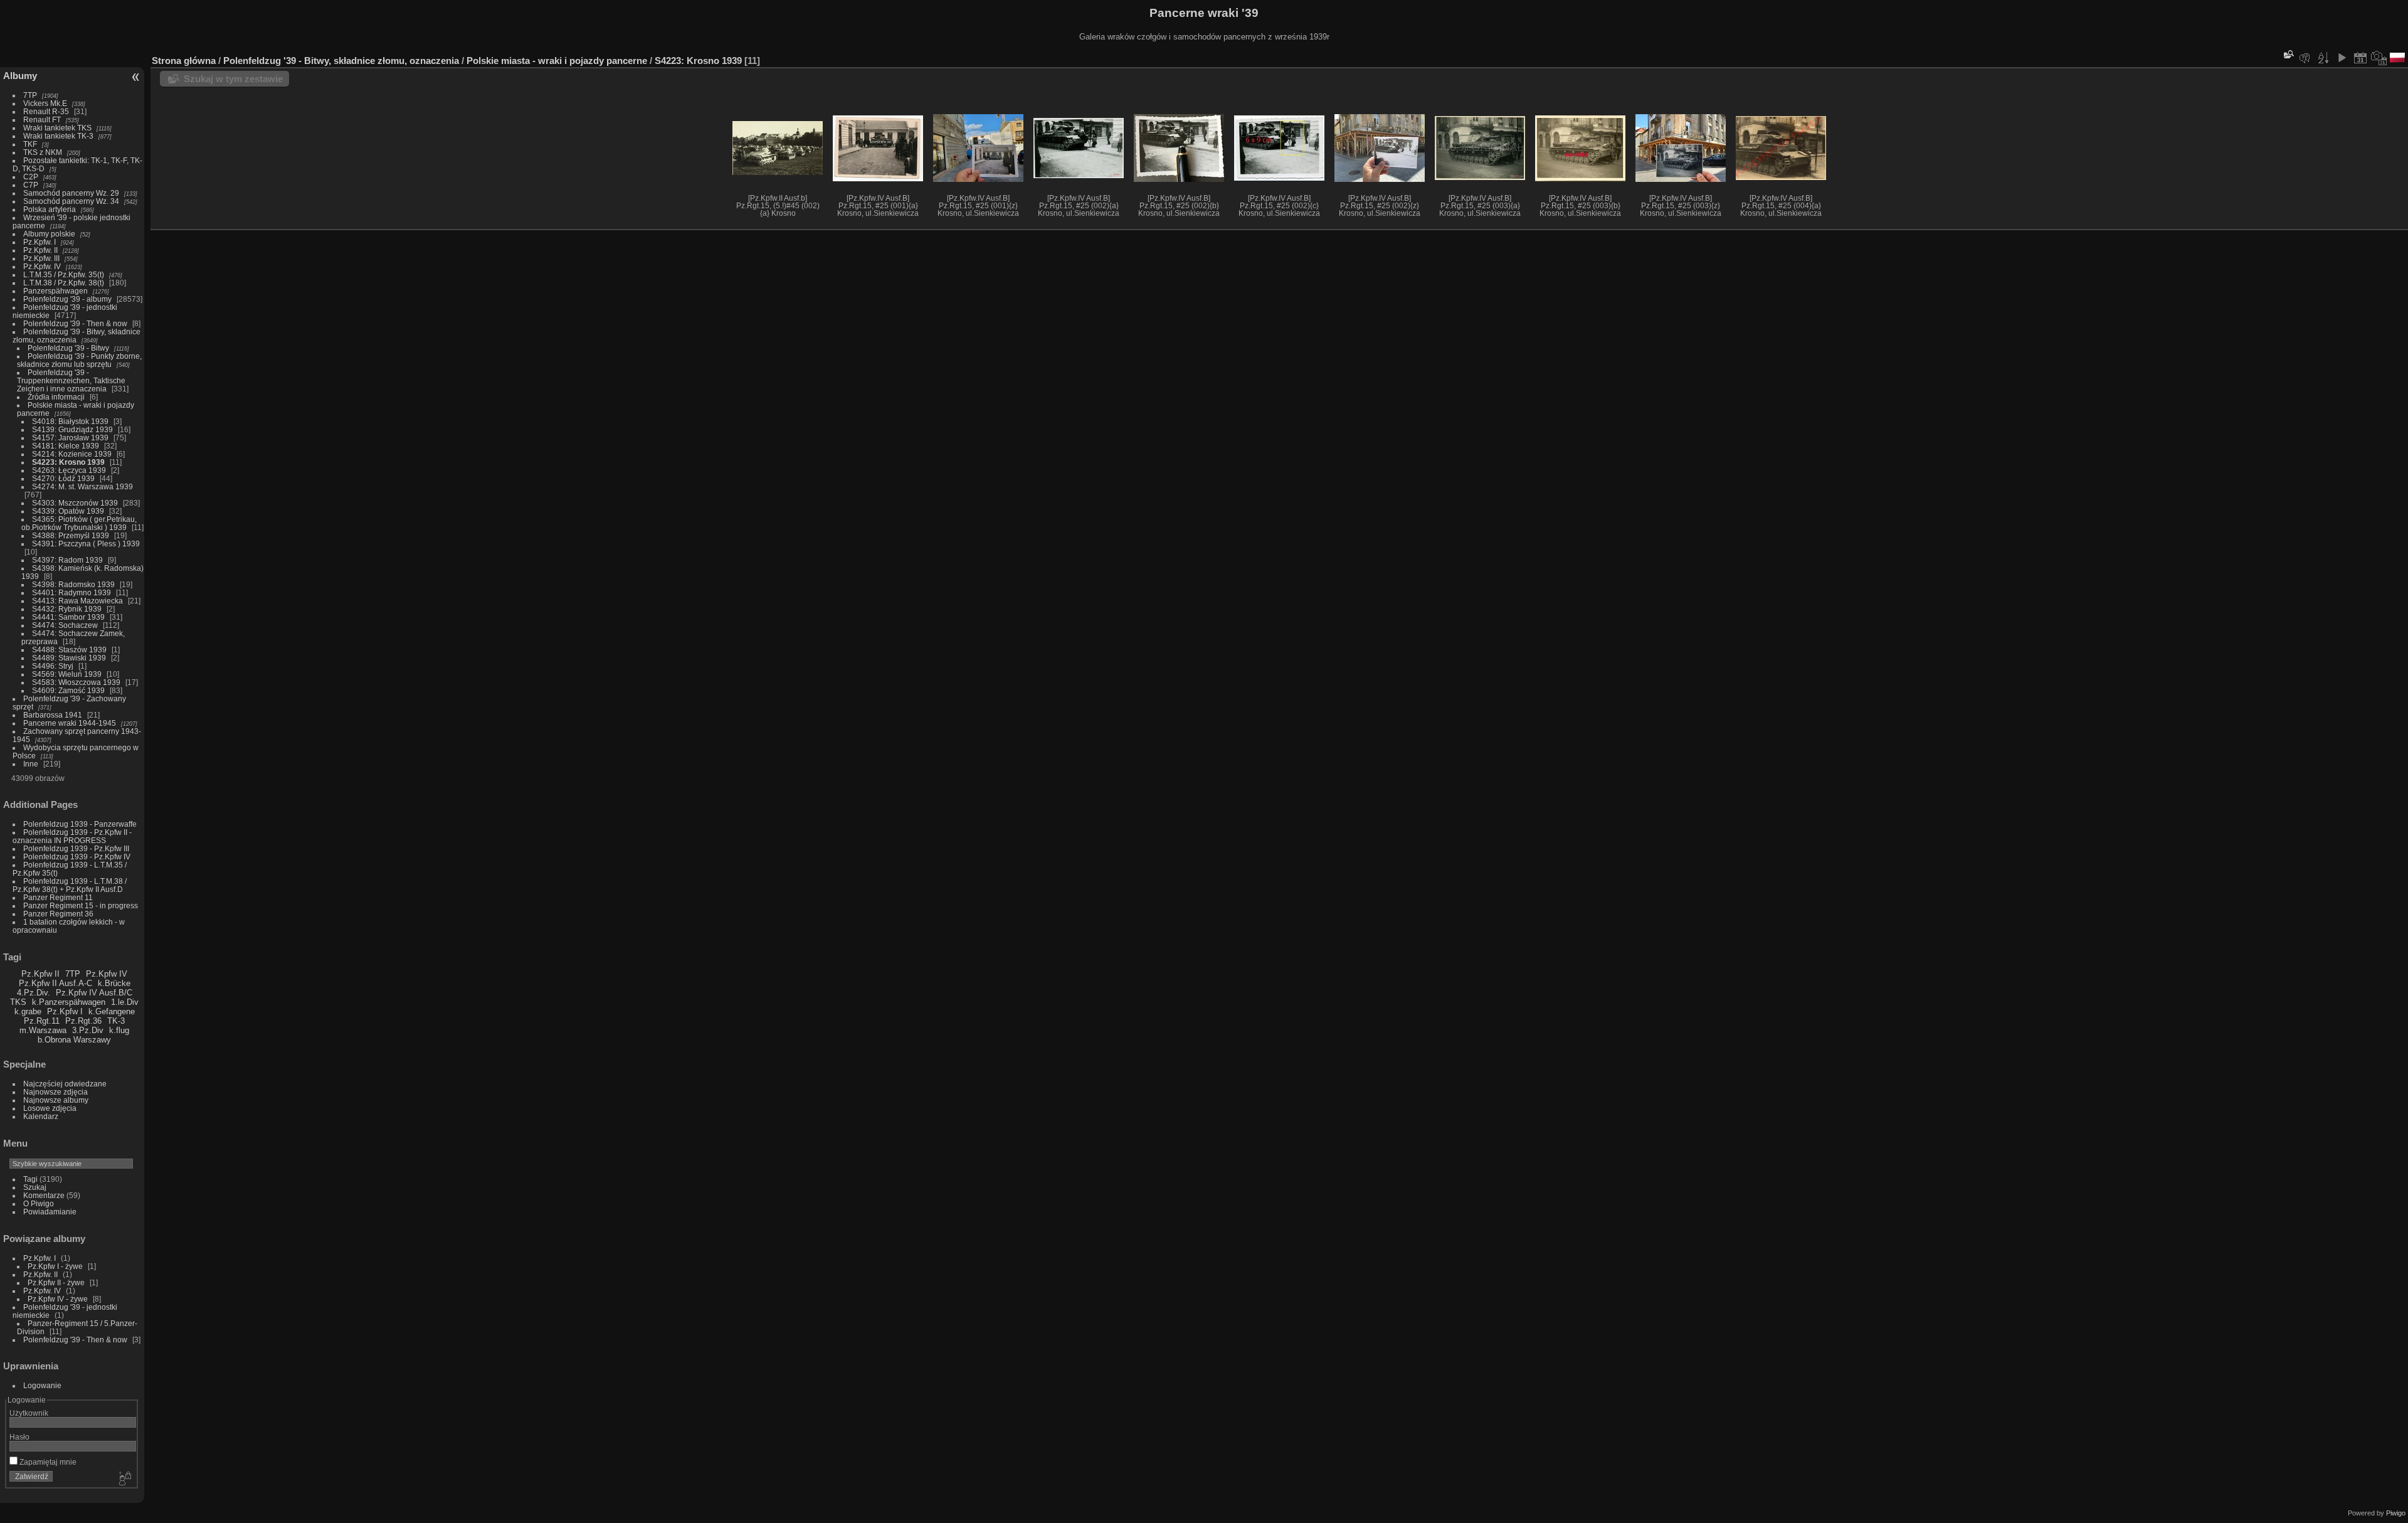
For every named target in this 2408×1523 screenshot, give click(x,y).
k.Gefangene (112, 1011)
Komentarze (44, 1195)
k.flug (119, 1030)
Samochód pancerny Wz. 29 (71, 193)
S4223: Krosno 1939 (68, 462)
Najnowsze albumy (56, 1100)
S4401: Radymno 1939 (71, 592)
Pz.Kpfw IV (107, 974)
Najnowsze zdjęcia (55, 1092)
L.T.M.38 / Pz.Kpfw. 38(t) (64, 283)
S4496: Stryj (53, 666)
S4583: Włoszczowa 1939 (76, 682)
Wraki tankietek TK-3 (58, 136)
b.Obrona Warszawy (74, 1040)
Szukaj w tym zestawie (233, 79)
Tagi (30, 1179)
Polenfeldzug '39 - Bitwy (68, 348)
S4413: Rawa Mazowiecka (77, 601)
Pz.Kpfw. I (40, 242)
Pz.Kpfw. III (41, 258)
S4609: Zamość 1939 (68, 690)
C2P (31, 177)
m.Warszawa (43, 1030)
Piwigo (2396, 1513)
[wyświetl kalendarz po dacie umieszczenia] (2360, 58)
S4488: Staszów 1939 (69, 650)
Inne (31, 764)
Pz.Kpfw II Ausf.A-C (55, 983)
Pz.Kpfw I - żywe (55, 1266)
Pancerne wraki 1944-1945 (70, 723)
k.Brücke (114, 983)
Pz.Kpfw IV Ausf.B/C (94, 993)
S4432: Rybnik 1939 (67, 609)
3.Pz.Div (88, 1030)
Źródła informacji (56, 397)
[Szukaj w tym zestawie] (2288, 54)
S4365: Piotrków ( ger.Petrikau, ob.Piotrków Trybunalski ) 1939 (79, 523)
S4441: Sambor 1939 (68, 617)
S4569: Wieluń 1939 (67, 674)
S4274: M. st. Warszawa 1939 (82, 486)
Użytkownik (29, 1413)
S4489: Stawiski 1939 (69, 658)
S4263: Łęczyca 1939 (69, 470)
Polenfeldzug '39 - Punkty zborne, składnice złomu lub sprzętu (79, 360)
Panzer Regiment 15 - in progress (81, 905)
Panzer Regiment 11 (58, 897)
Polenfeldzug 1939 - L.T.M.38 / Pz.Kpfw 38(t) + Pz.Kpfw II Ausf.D (70, 885)
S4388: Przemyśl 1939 (71, 535)
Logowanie (42, 1385)
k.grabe (28, 1011)
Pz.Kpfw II (40, 974)
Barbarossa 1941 (53, 715)
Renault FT (42, 119)
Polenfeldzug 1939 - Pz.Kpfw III (76, 848)
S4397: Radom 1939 (67, 560)
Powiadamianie (50, 1212)
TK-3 (116, 1021)
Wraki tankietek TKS (57, 128)
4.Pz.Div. (34, 993)
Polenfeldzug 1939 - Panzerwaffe (80, 824)
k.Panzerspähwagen (69, 1002)
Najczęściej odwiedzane (65, 1084)
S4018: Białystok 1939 (70, 421)
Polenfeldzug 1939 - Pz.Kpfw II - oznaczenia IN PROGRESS (72, 836)
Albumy (20, 76)
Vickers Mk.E (45, 103)
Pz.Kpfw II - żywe (56, 1282)
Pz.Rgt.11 (42, 1021)
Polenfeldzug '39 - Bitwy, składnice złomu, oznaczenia (77, 336)
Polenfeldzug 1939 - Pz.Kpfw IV (77, 857)
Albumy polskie (49, 234)
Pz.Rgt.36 (83, 1021)
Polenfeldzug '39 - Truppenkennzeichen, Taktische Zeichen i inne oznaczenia (71, 380)
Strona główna (184, 61)
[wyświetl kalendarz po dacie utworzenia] (2379, 58)
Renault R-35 (46, 111)
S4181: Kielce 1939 (66, 446)
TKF (30, 144)
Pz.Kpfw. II (40, 250)
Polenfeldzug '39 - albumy (67, 299)
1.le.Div (125, 1002)
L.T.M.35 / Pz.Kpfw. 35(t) (64, 274)
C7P (31, 185)
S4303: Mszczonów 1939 (75, 503)
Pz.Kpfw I (65, 1011)
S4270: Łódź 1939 (63, 478)
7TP (30, 95)
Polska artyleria (50, 209)
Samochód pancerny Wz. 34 (71, 201)
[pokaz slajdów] (2342, 58)
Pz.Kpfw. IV (42, 266)
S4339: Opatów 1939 (68, 511)
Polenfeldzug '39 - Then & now (75, 323)
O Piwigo (39, 1203)
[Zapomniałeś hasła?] (124, 1479)
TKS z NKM (43, 152)
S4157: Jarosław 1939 (70, 438)
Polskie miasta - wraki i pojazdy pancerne (557, 61)
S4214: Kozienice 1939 (72, 454)
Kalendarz (41, 1116)
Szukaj (35, 1187)
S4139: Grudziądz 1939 (72, 429)
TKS (18, 1002)
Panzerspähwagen (55, 291)
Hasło (19, 1437)
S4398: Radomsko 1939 (73, 584)
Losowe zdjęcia (50, 1108)
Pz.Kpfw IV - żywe (58, 1299)
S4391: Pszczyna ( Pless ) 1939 (86, 544)
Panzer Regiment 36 (58, 914)
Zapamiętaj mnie (47, 1462)
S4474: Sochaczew (65, 625)
